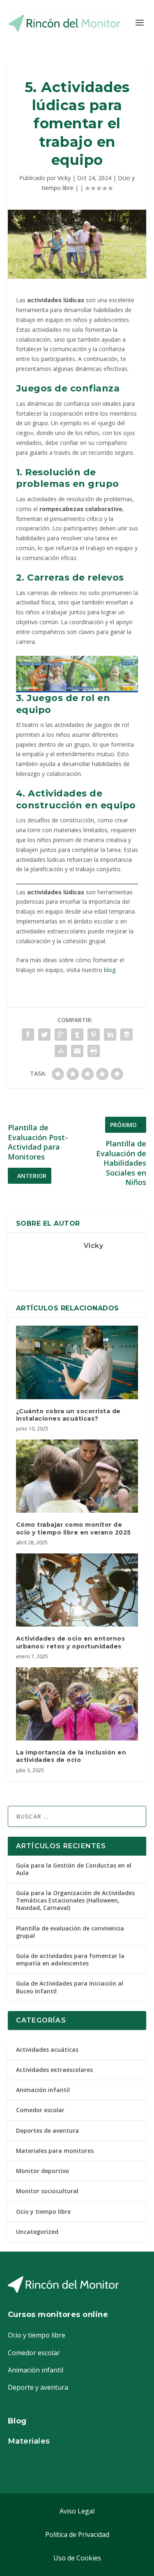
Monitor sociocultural (47, 2191)
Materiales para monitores (55, 2151)
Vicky (64, 178)
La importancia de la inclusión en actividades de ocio (71, 1756)
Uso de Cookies (77, 2558)
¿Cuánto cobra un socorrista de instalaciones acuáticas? (68, 1415)
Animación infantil (43, 2090)
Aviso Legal (77, 2511)
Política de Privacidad (77, 2534)
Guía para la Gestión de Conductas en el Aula (74, 1869)
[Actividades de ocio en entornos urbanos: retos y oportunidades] (77, 1590)
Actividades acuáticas (47, 2049)
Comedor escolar (40, 2110)
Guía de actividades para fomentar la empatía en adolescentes (70, 1959)
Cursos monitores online (58, 2314)
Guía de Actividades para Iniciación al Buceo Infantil (70, 1987)
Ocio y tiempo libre (43, 2211)
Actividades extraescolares (54, 2070)
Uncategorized (37, 2232)
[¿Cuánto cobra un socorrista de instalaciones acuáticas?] (77, 1362)
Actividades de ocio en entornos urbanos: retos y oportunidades (71, 1642)
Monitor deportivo (43, 2171)
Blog (17, 2421)
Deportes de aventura (47, 2130)
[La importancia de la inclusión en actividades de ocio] (77, 1704)
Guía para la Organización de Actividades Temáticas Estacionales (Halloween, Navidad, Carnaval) (75, 1900)
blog (109, 970)
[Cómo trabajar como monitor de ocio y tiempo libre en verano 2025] (77, 1476)
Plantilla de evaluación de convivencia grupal (70, 1932)
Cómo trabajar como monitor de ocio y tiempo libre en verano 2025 (74, 1528)
